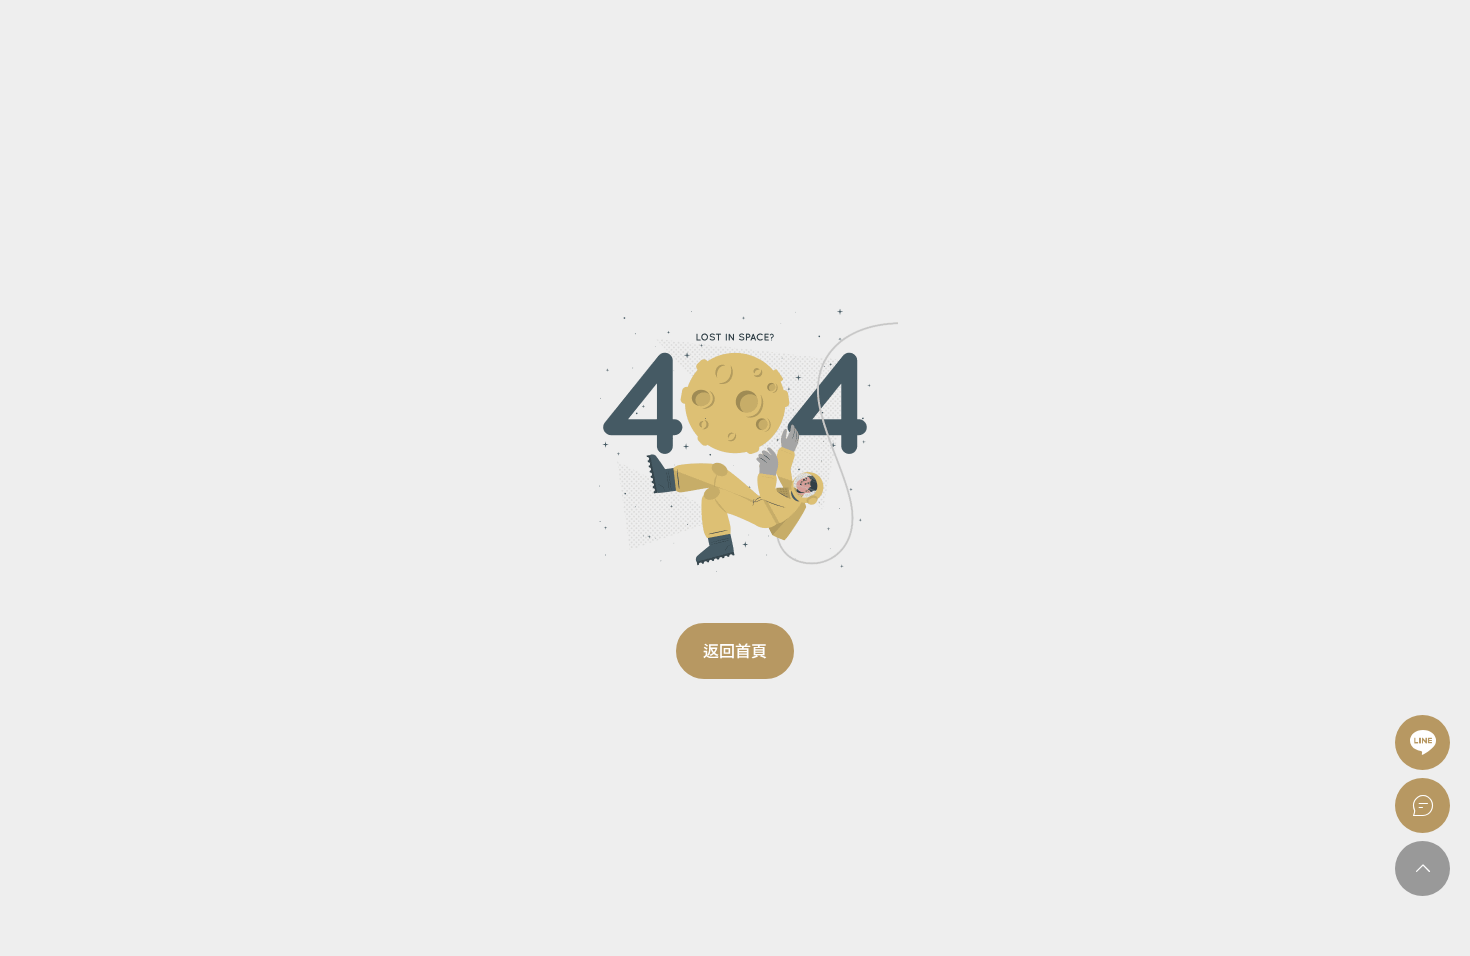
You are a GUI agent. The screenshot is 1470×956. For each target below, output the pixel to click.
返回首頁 (735, 651)
